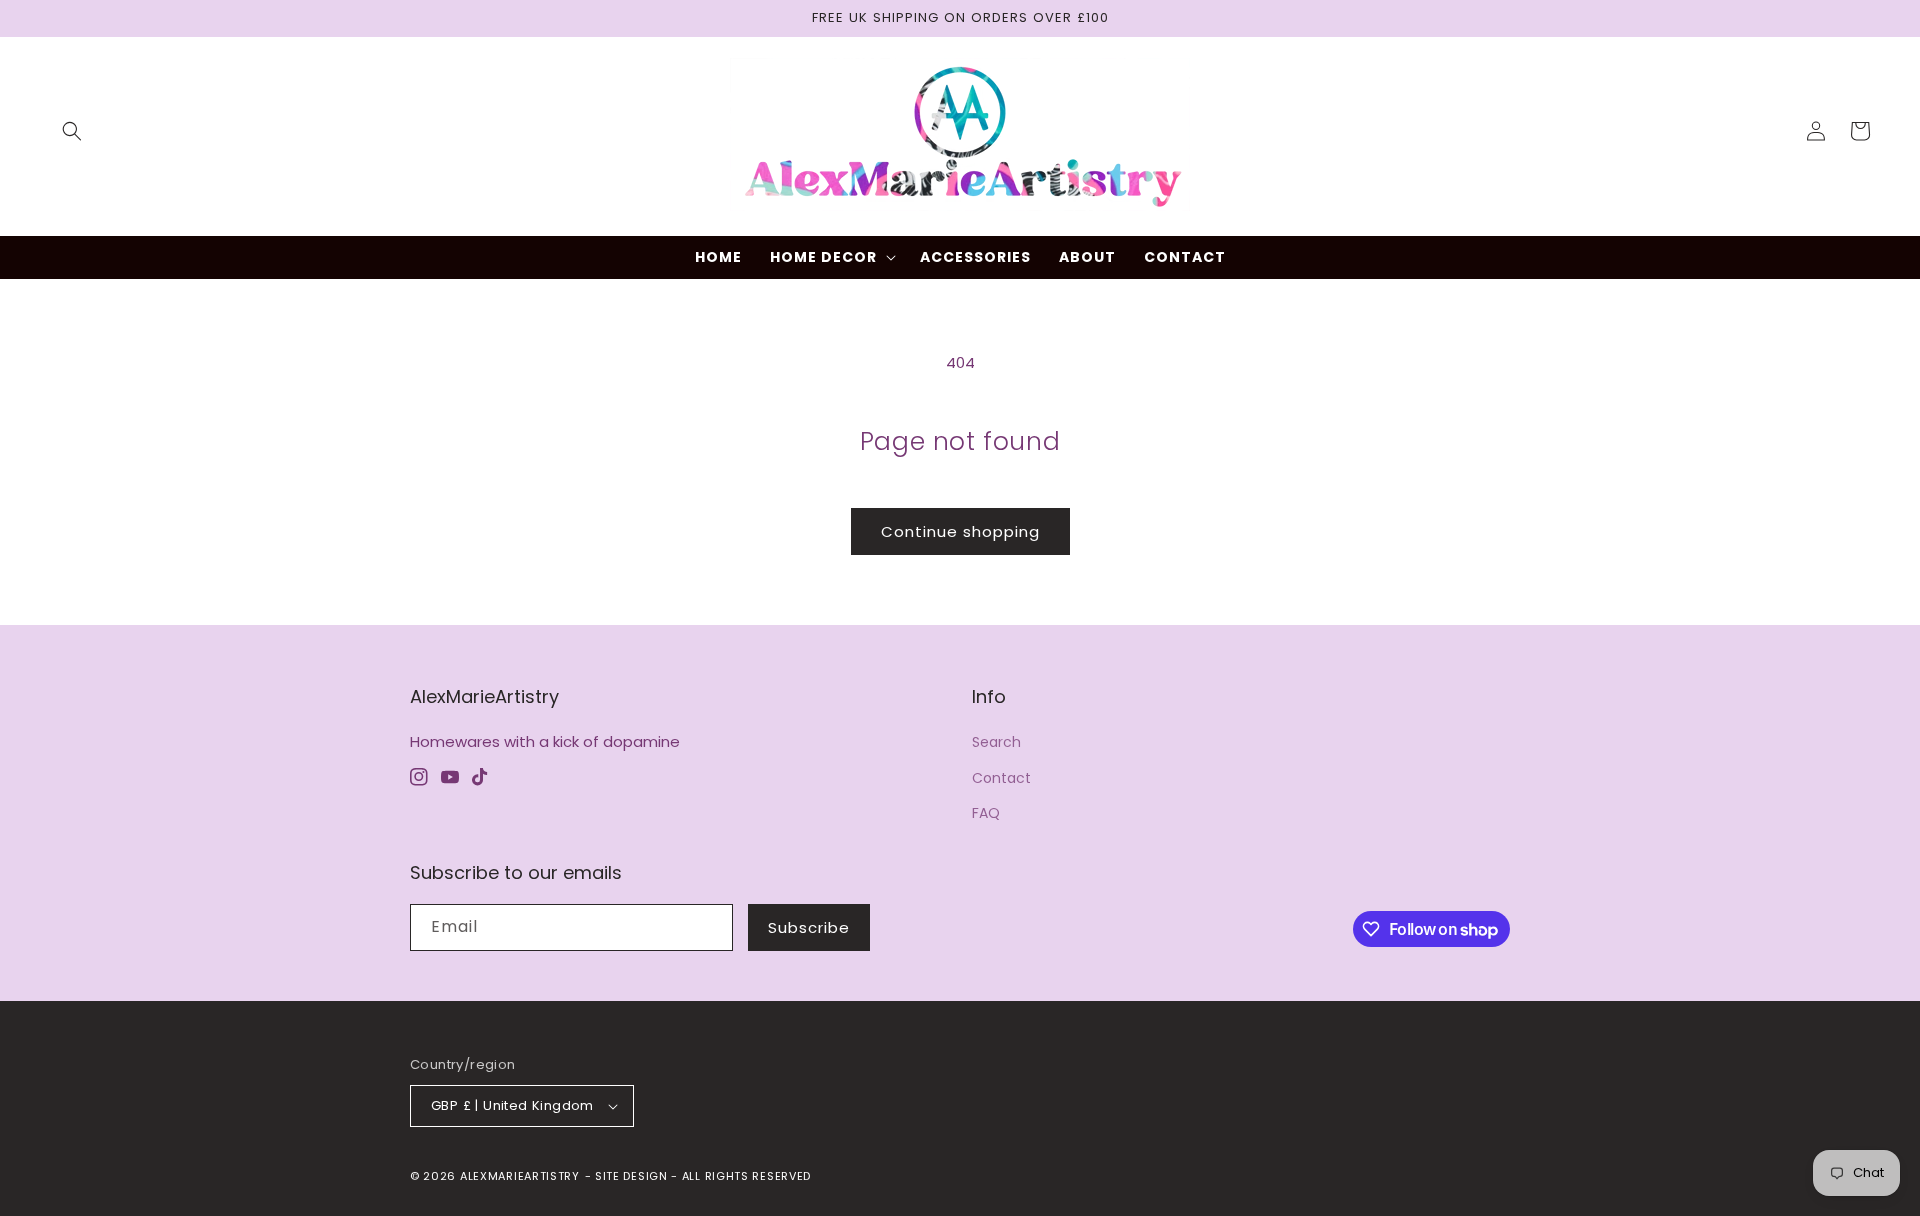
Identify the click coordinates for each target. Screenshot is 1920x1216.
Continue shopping (960, 531)
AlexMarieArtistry (520, 1176)
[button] (72, 131)
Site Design (631, 1176)
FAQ (986, 813)
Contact (1001, 778)
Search (996, 742)
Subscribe (809, 927)
